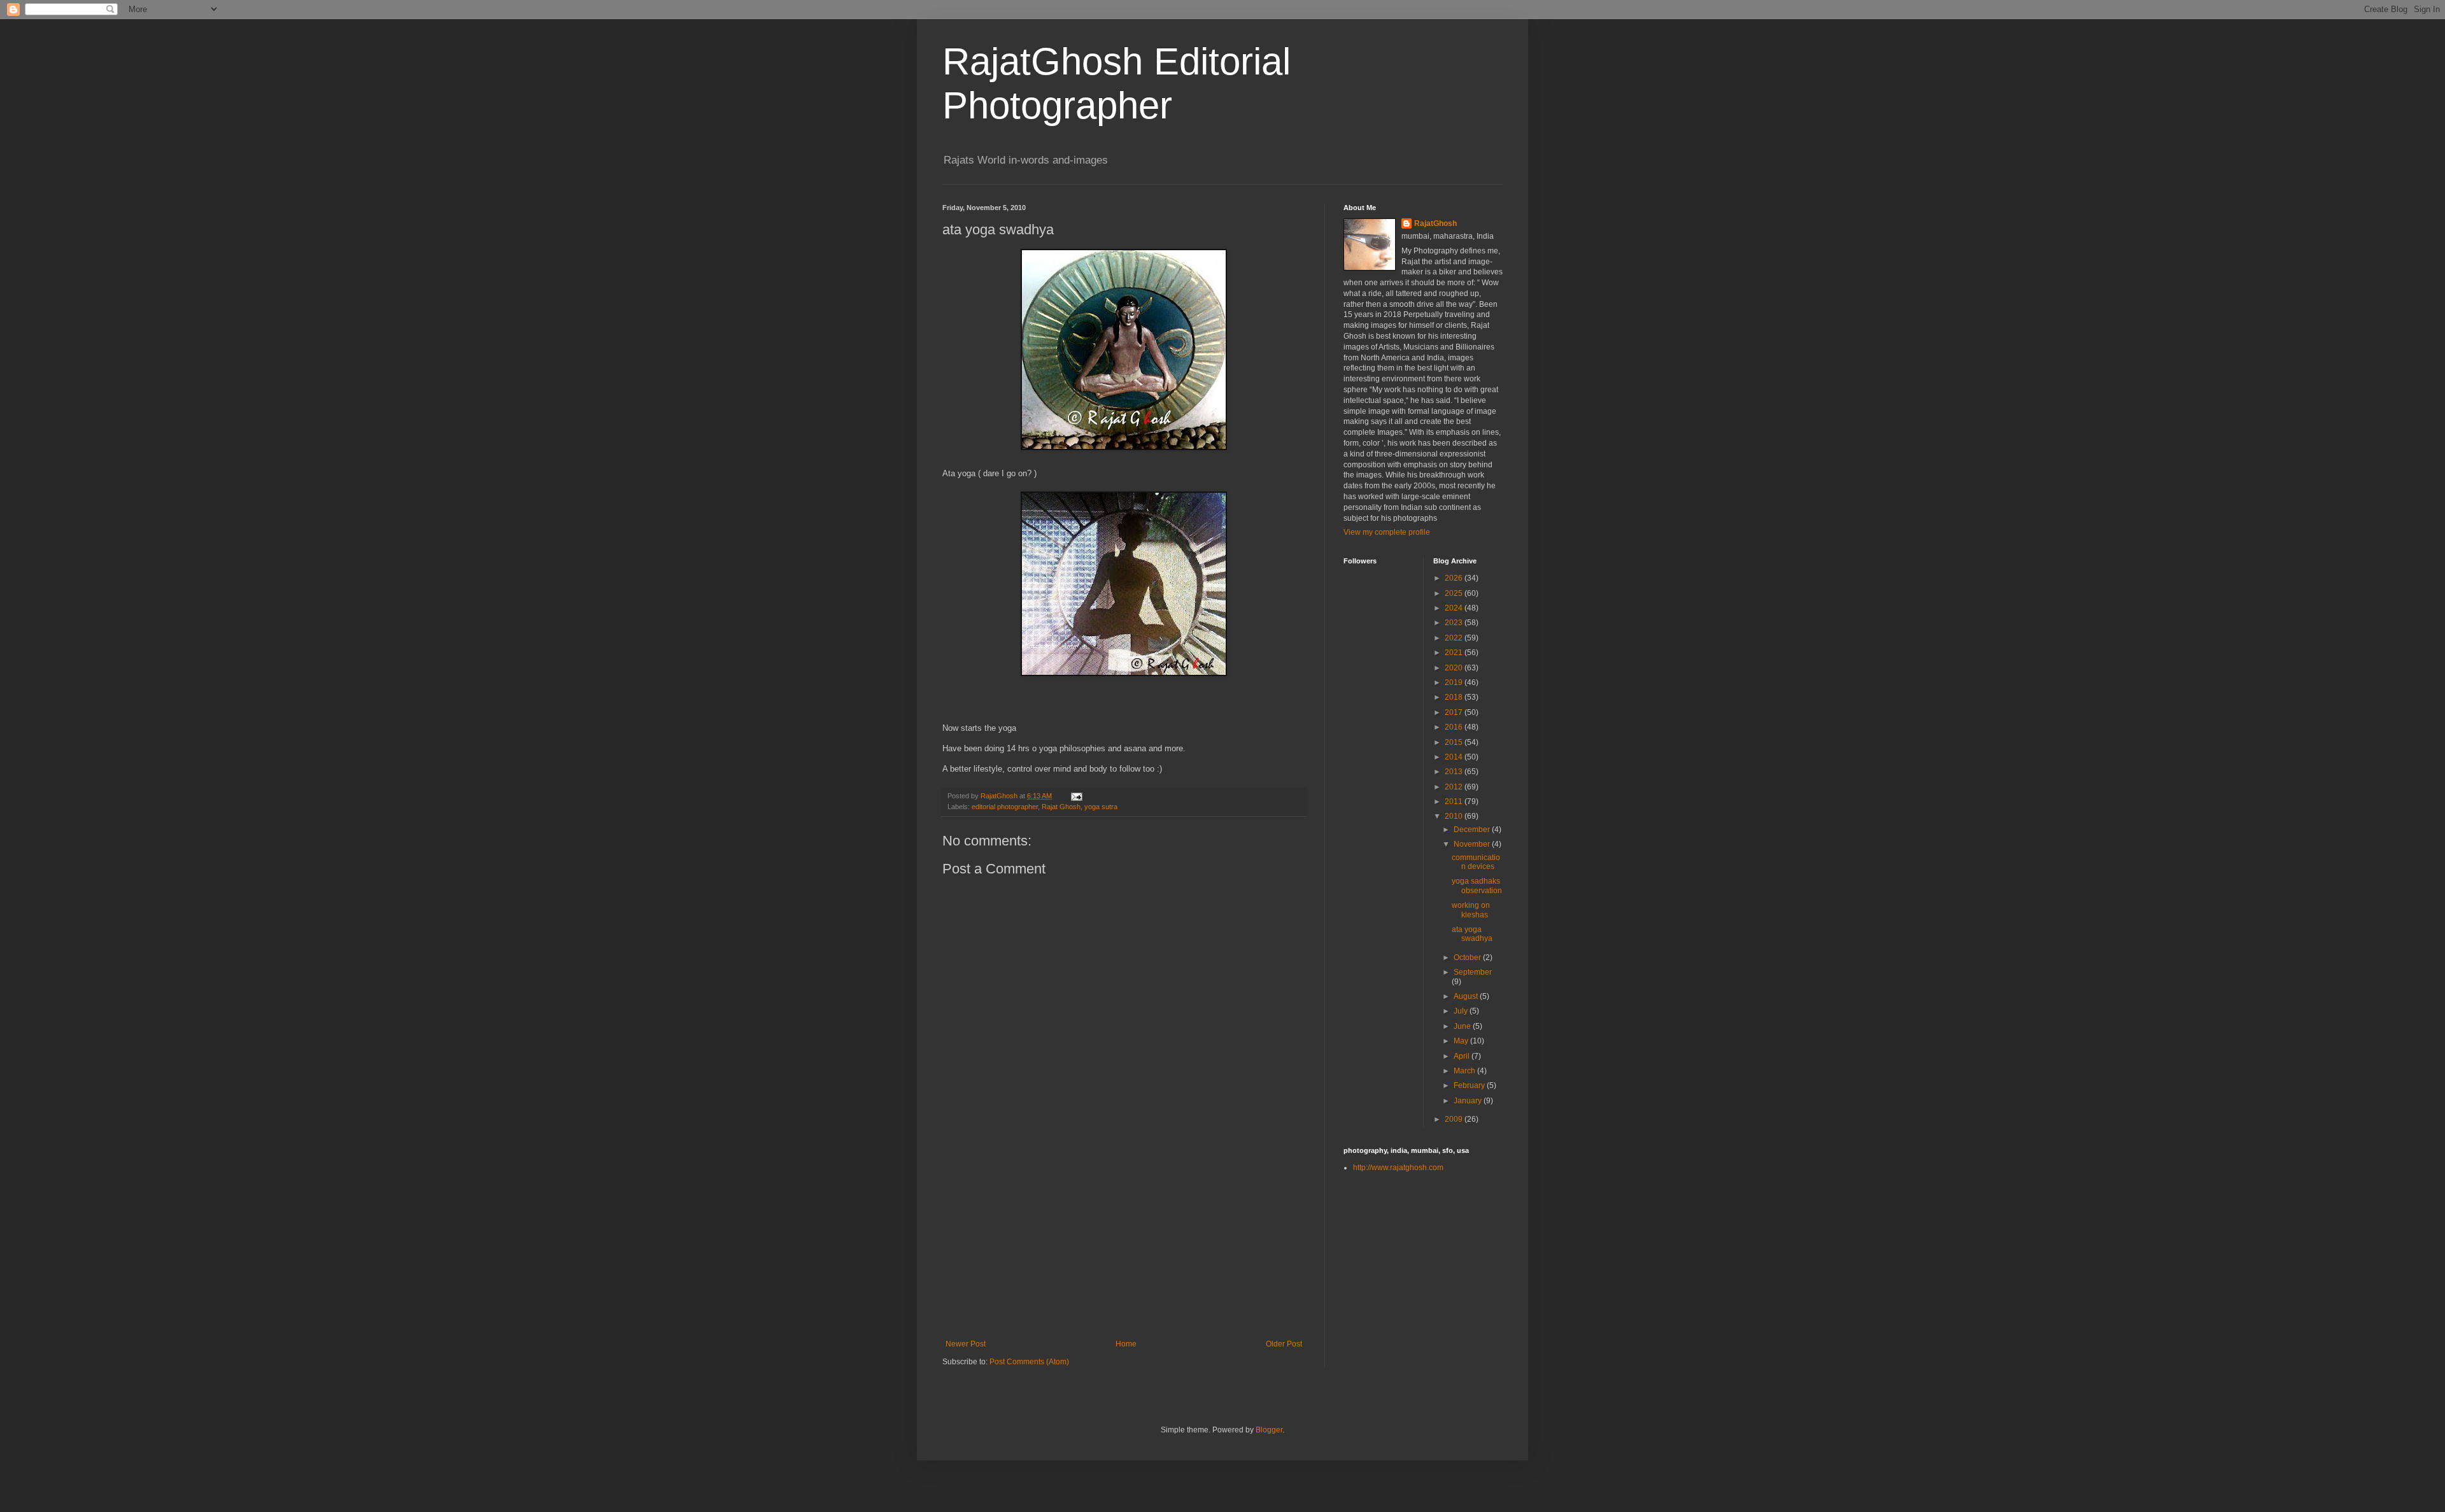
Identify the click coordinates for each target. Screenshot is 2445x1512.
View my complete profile (1387, 532)
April (1463, 1056)
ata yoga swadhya (1472, 934)
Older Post (1284, 1344)
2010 (1455, 816)
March (1465, 1071)
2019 (1455, 682)
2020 (1455, 668)
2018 (1455, 697)
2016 (1455, 727)
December (1473, 830)
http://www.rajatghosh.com (1398, 1168)
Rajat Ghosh (1061, 807)
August (1467, 996)
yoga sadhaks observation (1477, 886)
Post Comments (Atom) (1029, 1362)
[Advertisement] (1124, 1244)
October (1468, 957)
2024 (1455, 608)
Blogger (1269, 1430)
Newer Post (966, 1344)
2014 (1455, 757)
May (1462, 1041)
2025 (1455, 593)
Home (1126, 1344)
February (1470, 1085)
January (1469, 1101)
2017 (1455, 712)
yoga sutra (1101, 807)
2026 (1455, 578)
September (1473, 972)
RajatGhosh (1435, 223)
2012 (1455, 787)
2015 (1455, 742)
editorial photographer (1005, 807)
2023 (1455, 623)
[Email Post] (1076, 796)
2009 (1455, 1119)
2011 (1455, 802)
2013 (1455, 772)
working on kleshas (1471, 910)
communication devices (1476, 862)
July (1462, 1011)
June (1463, 1026)
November (1473, 844)
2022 (1455, 638)
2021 (1455, 653)
